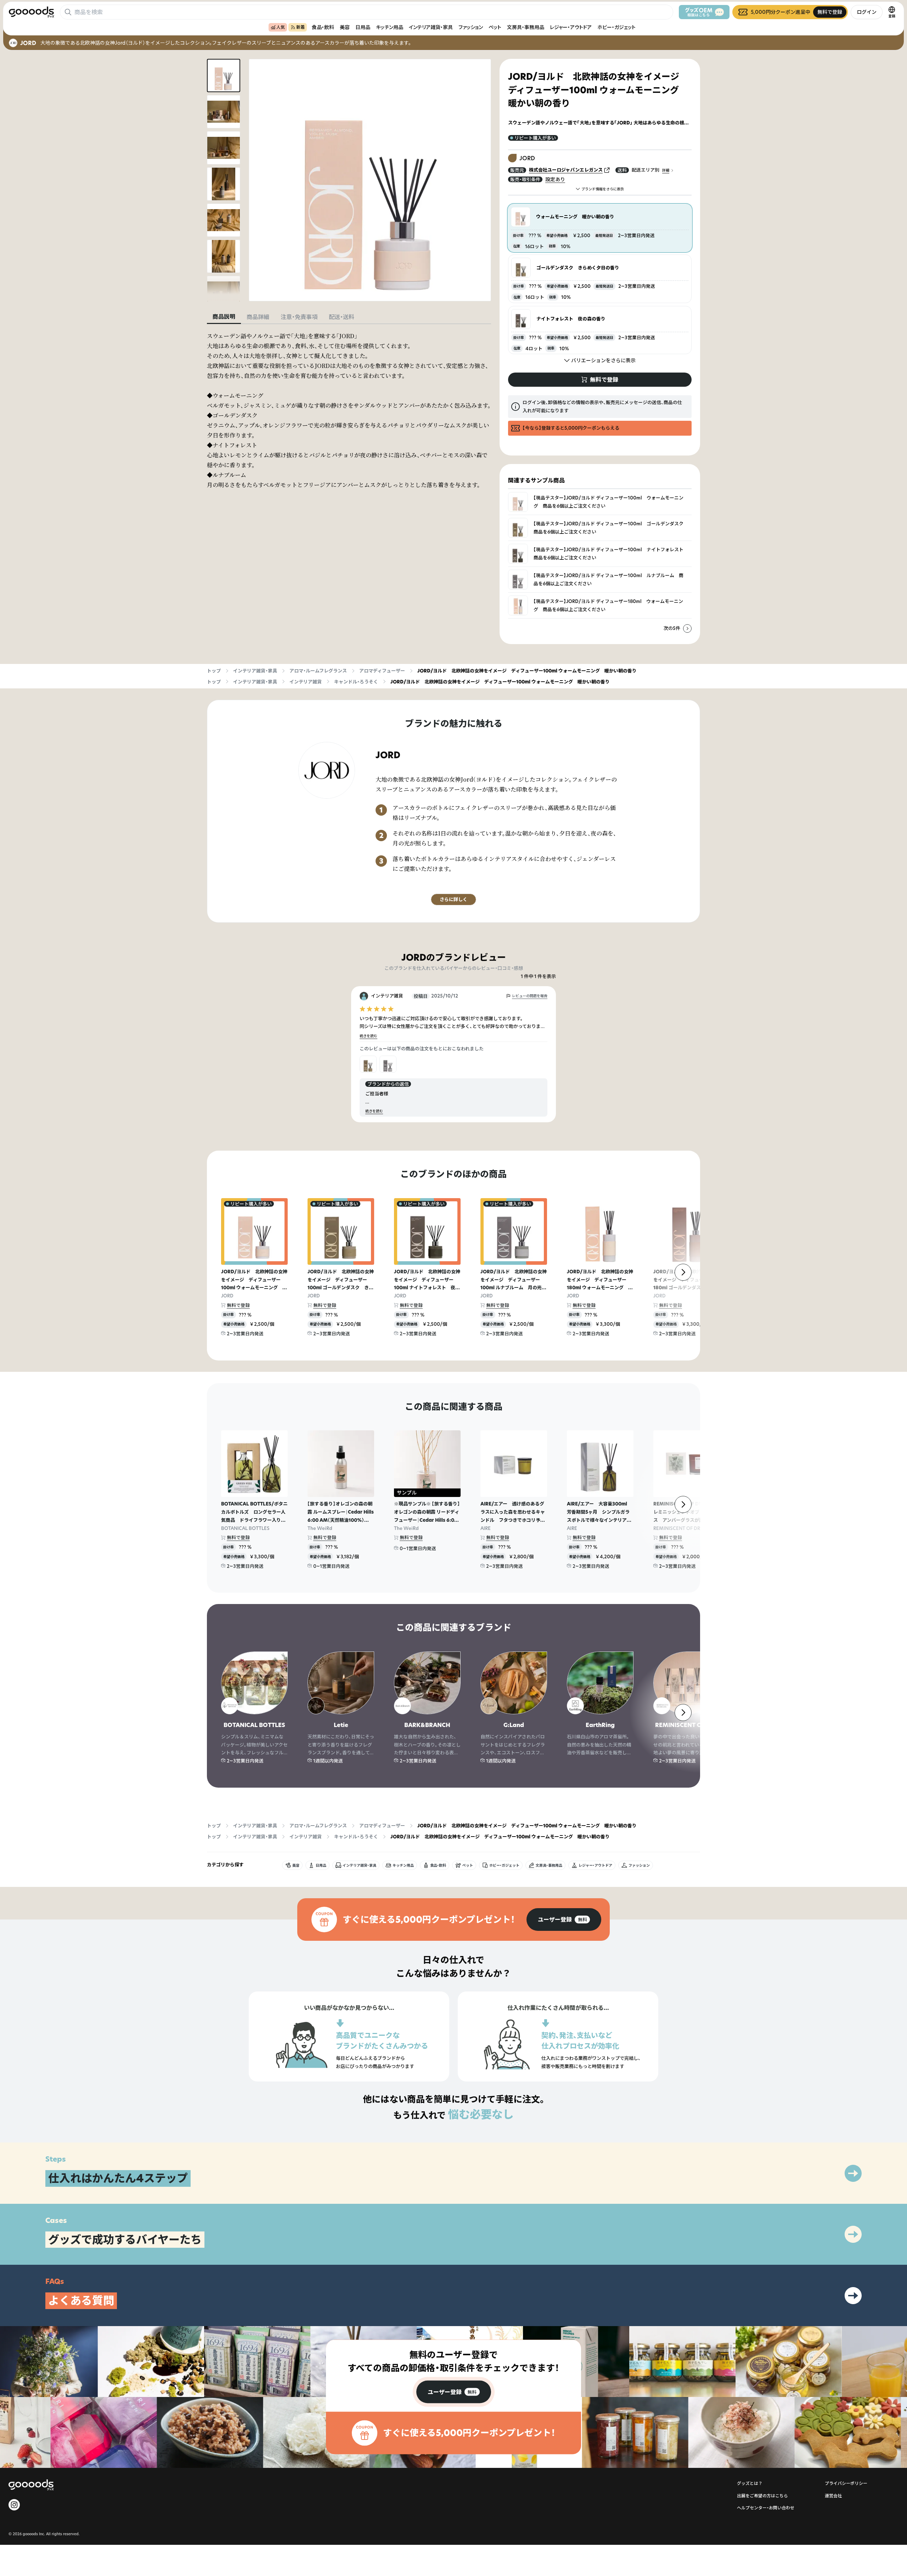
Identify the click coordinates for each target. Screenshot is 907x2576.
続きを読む (368, 1036)
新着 (300, 27)
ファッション (471, 27)
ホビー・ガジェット (616, 27)
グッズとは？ (750, 2483)
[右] (683, 1272)
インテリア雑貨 (306, 682)
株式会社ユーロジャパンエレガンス (566, 170)
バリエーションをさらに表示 (603, 360)
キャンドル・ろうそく (356, 682)
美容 (345, 27)
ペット (495, 27)
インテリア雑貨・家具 (431, 27)
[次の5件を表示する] (687, 628)
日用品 (363, 27)
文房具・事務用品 (526, 27)
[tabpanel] (349, 410)
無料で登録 (238, 1305)
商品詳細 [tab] (258, 317)
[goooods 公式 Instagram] (14, 2505)
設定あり (555, 179)
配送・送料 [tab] (342, 317)
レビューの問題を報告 (530, 996)
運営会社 (833, 2496)
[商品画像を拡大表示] (370, 180)
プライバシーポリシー (846, 2483)
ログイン (867, 12)
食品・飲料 (323, 27)
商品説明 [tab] (224, 317)
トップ (214, 671)
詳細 (666, 170)
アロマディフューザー (382, 671)
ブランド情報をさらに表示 (603, 189)
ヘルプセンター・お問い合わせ (766, 2508)
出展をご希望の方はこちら (762, 2496)
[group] (564, 1920)
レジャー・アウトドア (571, 27)
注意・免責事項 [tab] (299, 317)
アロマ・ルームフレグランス (318, 671)
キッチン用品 (390, 27)
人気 (281, 27)
